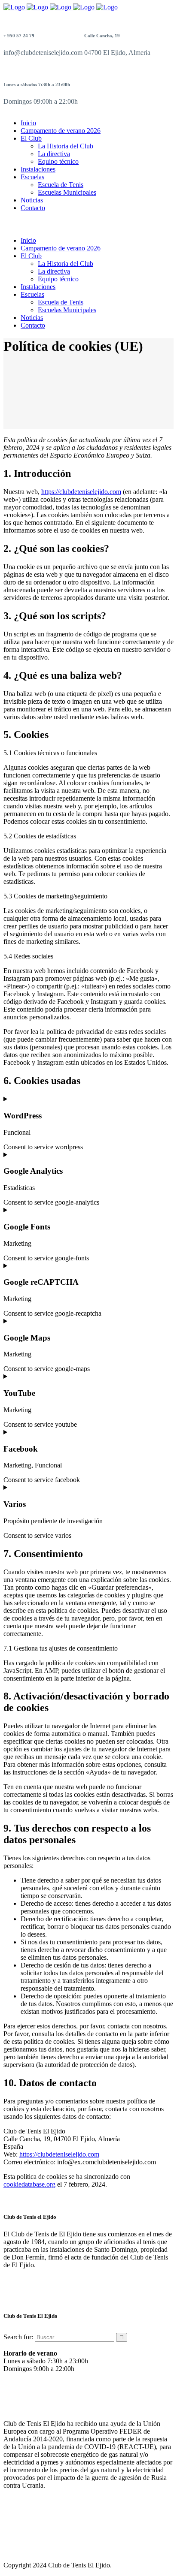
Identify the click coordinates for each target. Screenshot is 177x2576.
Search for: (18, 2337)
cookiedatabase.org (29, 2184)
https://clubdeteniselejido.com (81, 492)
